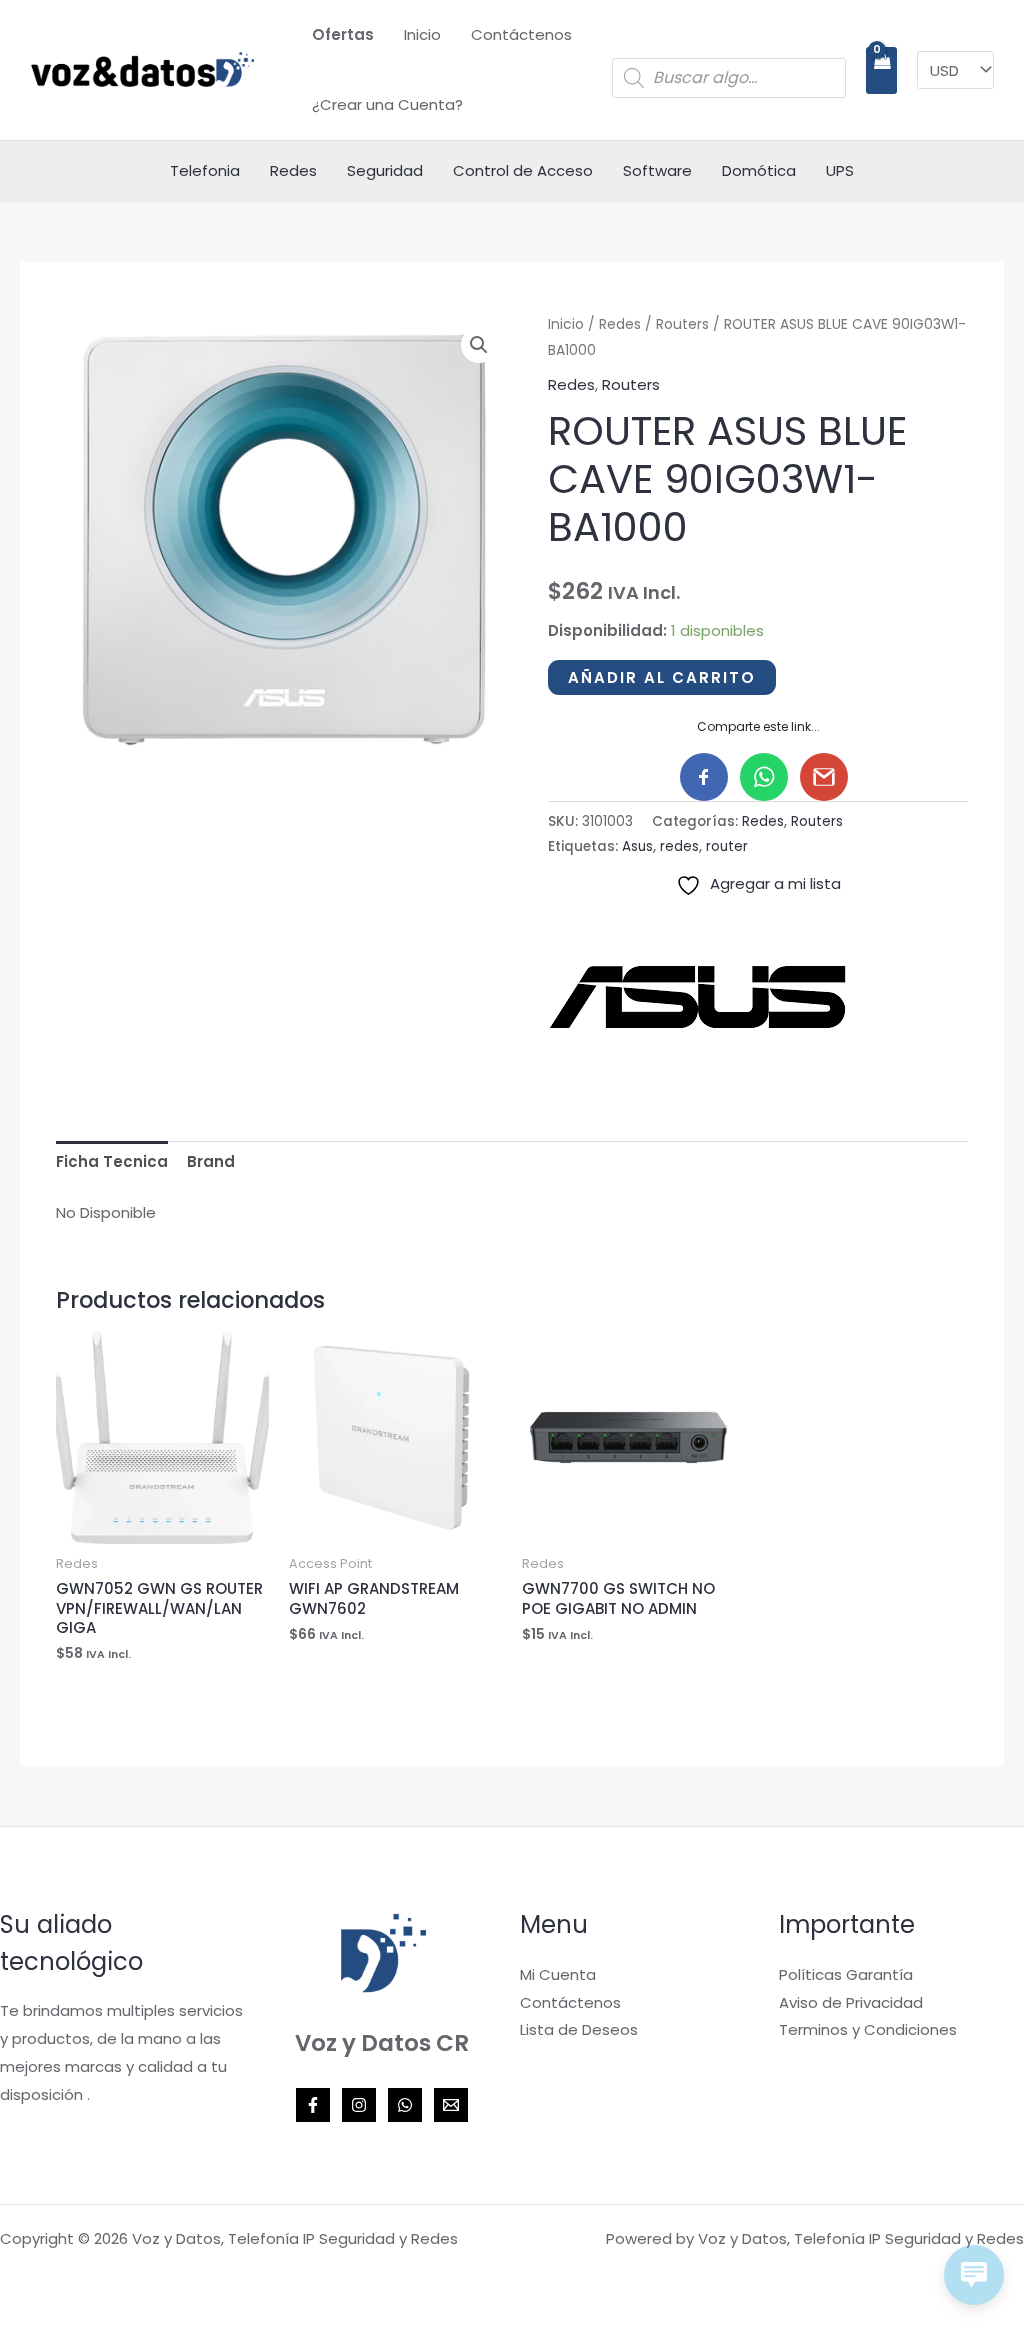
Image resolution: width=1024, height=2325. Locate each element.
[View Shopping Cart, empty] (881, 70)
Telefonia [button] (205, 170)
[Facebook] (313, 2105)
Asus (637, 846)
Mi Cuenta (558, 1974)
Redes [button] (293, 170)
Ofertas (343, 34)
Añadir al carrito (662, 677)
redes (679, 846)
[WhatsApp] (405, 2105)
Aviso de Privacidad (851, 2002)
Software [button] (657, 170)
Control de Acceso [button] (523, 170)
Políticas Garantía (846, 1974)
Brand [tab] (211, 1161)
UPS (840, 170)
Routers (682, 324)
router (727, 846)
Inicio (422, 34)
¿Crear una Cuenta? (387, 104)
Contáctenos (521, 34)
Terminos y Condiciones (868, 2029)
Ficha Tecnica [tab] (112, 1161)
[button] (479, 345)
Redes (620, 324)
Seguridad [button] (385, 170)
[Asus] (698, 997)
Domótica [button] (759, 170)
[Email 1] (451, 2105)
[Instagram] (359, 2105)
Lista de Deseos (579, 2029)
